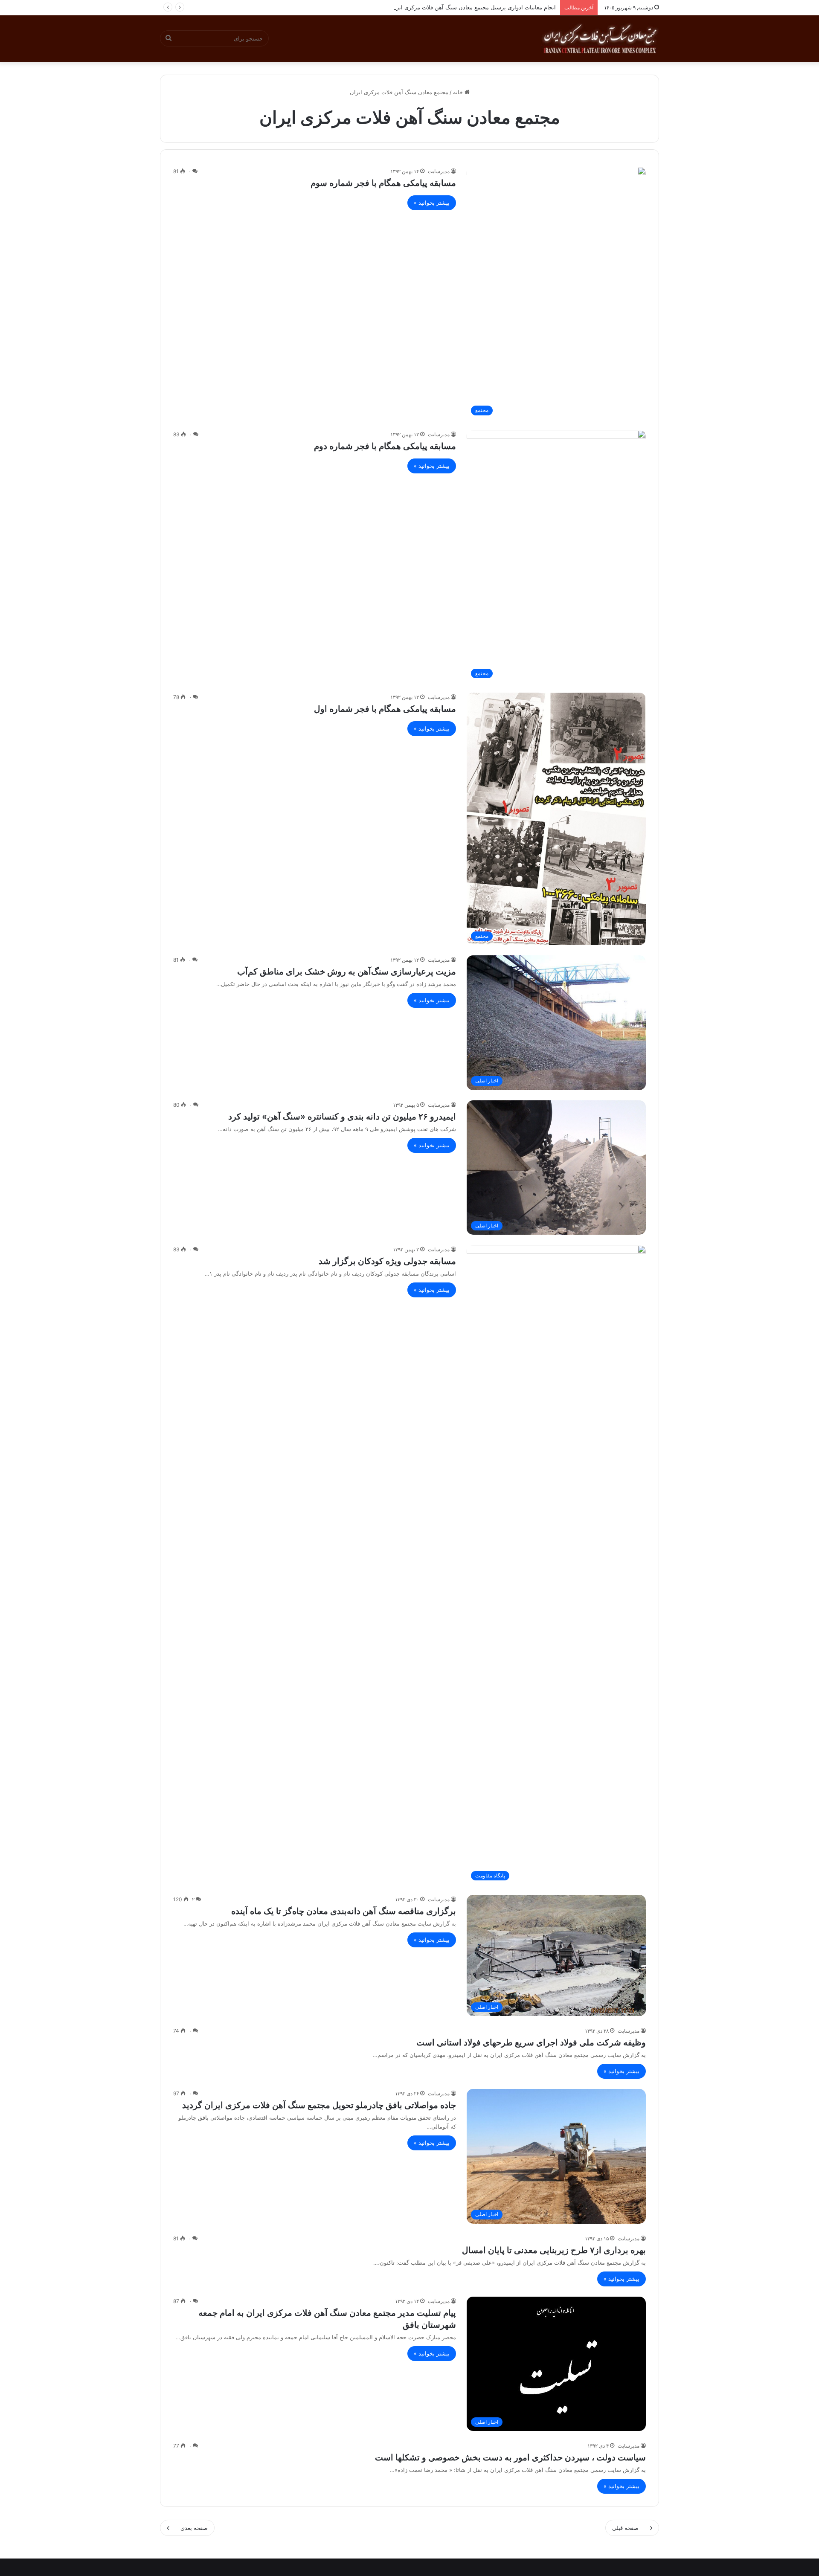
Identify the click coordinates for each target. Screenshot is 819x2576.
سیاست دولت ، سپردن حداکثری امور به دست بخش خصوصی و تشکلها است (510, 2457)
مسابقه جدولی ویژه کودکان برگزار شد (387, 1261)
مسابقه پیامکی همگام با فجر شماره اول (385, 709)
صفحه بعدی (194, 2528)
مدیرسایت (439, 171)
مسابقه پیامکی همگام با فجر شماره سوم (383, 183)
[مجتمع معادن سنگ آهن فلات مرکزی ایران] (600, 38)
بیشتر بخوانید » (432, 203)
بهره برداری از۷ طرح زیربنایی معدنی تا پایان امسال (554, 2250)
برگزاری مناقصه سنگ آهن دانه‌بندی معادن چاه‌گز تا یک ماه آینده (344, 1911)
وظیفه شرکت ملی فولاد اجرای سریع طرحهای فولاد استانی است (531, 2042)
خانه (459, 92)
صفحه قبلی (625, 2528)
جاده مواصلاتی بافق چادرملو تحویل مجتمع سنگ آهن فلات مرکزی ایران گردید (319, 2105)
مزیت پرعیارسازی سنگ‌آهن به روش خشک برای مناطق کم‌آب (347, 972)
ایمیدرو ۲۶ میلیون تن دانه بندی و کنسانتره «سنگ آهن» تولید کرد (342, 1117)
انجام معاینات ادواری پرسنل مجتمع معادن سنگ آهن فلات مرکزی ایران (473, 7)
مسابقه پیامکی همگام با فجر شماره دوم (385, 446)
